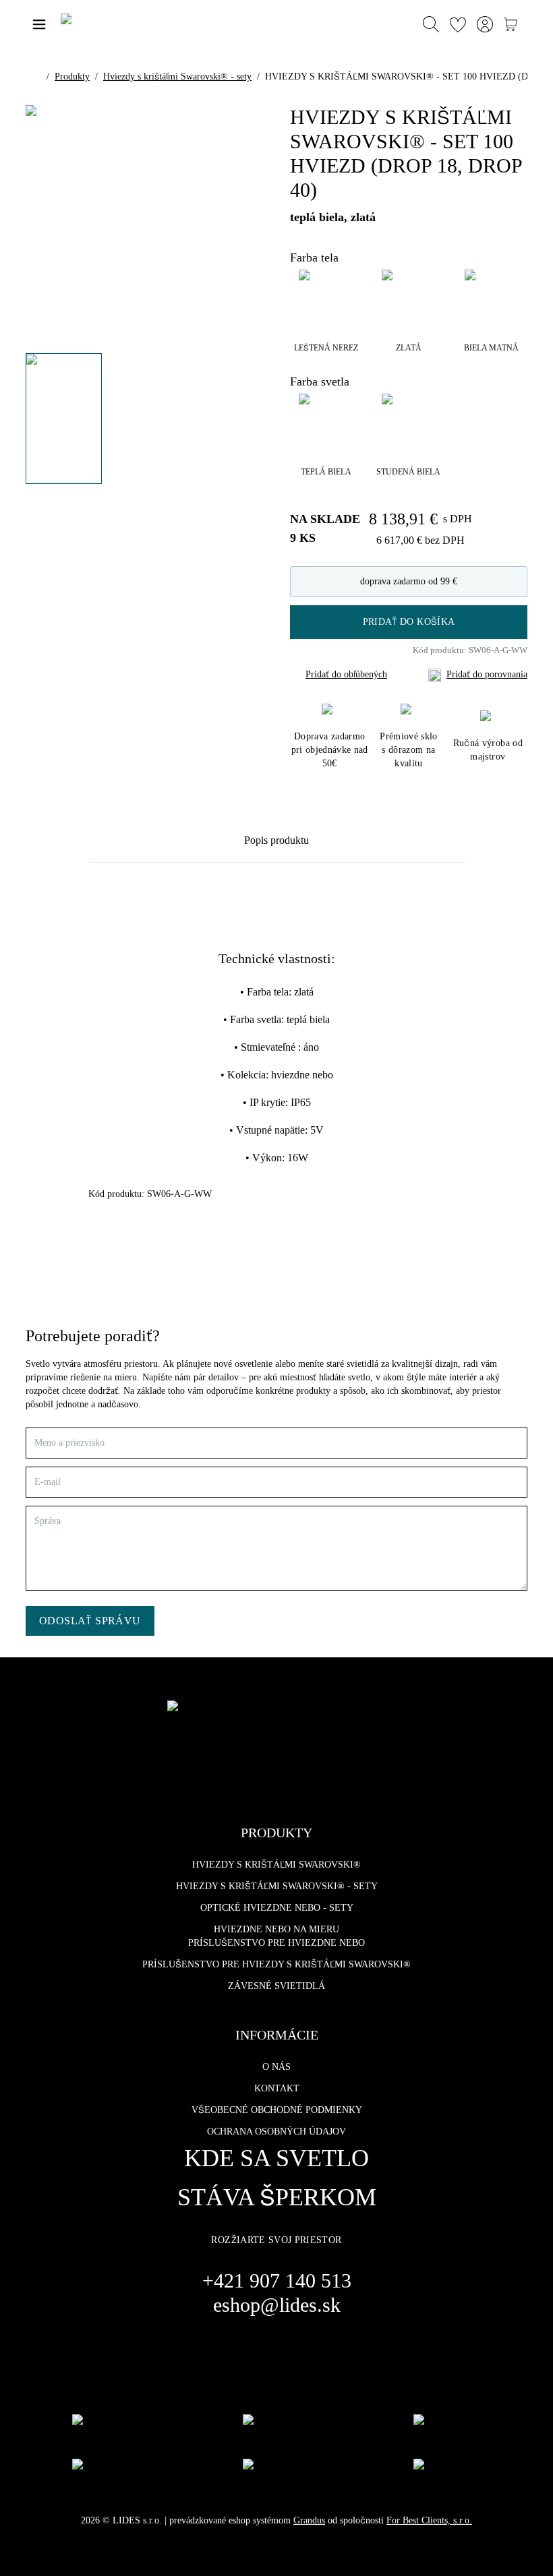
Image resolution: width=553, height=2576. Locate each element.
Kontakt (277, 2088)
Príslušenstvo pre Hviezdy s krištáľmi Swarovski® (276, 1964)
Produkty (72, 76)
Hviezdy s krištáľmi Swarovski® (276, 1865)
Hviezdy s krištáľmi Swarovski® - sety (177, 76)
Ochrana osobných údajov (276, 2132)
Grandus (309, 2520)
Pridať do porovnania (487, 674)
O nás (276, 2067)
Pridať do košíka (409, 622)
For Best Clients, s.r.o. (429, 2520)
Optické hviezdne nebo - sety (277, 1908)
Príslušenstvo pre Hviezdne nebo (276, 1943)
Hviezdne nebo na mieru (276, 1929)
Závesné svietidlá (276, 1986)
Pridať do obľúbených (346, 674)
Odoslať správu (90, 1621)
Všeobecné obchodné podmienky (277, 2110)
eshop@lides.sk (277, 2305)
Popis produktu (276, 840)
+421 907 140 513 (277, 2280)
